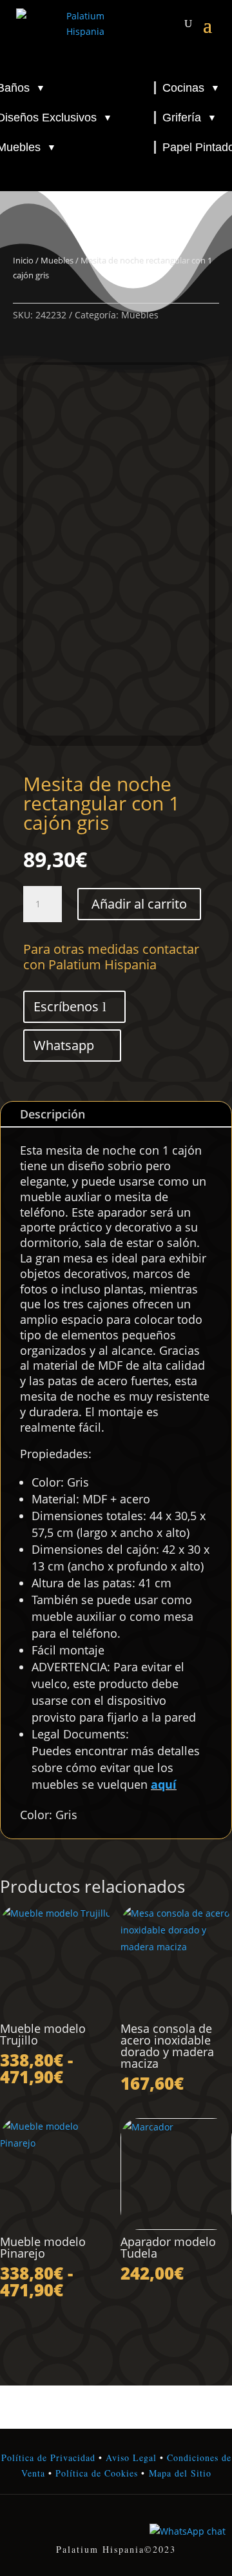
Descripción (53, 1114)
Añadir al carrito (139, 904)
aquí (164, 1784)
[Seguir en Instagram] (116, 2522)
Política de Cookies (95, 2473)
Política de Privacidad (48, 2458)
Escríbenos (66, 1006)
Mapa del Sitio (180, 2473)
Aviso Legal (131, 2458)
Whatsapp (64, 1045)
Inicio (23, 260)
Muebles (57, 260)
